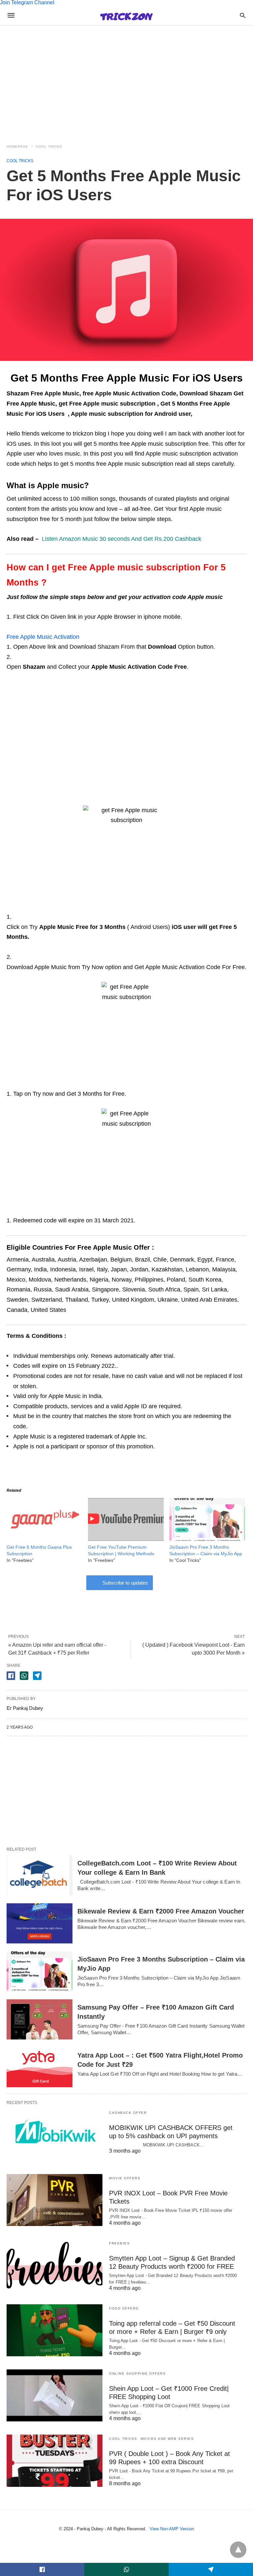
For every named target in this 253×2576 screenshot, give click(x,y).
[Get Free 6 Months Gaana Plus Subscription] (44, 1539)
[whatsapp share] (24, 1676)
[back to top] (238, 2550)
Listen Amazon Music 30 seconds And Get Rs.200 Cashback (122, 539)
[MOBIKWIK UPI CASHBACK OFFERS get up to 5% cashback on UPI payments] (55, 2135)
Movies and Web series (167, 2439)
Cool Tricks (49, 147)
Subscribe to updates (125, 1583)
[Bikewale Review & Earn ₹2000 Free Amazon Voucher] (40, 1923)
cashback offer (128, 2113)
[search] (243, 15)
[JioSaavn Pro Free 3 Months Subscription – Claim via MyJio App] (207, 1539)
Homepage (17, 147)
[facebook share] (11, 1676)
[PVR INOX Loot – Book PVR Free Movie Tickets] (55, 2200)
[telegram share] (37, 1676)
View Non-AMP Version (172, 2529)
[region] (126, 78)
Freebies (119, 2243)
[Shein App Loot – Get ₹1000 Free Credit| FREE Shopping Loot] (55, 2395)
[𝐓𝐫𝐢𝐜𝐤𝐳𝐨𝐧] (126, 15)
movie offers (125, 2178)
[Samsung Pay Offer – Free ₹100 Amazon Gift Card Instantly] (40, 2019)
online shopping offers (137, 2374)
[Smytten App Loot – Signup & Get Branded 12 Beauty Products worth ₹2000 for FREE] (55, 2265)
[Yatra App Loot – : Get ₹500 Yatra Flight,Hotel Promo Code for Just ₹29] (40, 2067)
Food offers (124, 2308)
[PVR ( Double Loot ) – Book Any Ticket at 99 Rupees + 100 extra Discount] (55, 2461)
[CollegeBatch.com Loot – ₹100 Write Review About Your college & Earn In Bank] (40, 1875)
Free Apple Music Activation (43, 637)
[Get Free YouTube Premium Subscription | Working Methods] (126, 1539)
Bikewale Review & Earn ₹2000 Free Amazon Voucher (161, 1911)
